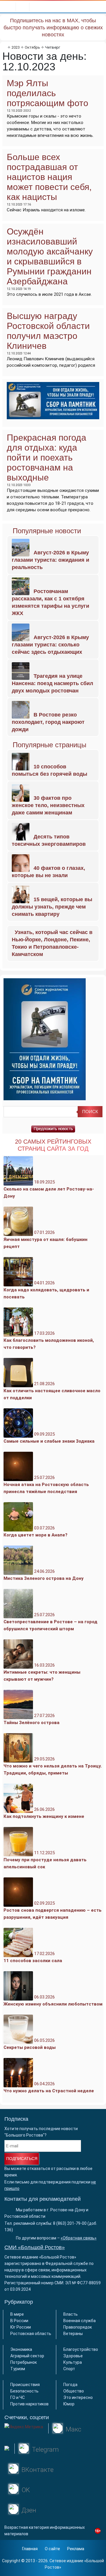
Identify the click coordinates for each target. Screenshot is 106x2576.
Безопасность (24, 2391)
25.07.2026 (46, 1485)
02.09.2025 (53, 1910)
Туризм (18, 2369)
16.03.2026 (42, 1672)
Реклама (76, 2549)
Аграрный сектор (27, 2356)
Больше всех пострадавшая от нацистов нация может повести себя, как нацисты (49, 177)
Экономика (21, 2349)
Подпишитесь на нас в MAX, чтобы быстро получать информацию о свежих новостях (53, 28)
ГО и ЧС (18, 2397)
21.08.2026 (52, 1391)
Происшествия (25, 2385)
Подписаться (22, 2159)
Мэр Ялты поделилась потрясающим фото (48, 93)
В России (19, 2321)
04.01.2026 (46, 1290)
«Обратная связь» (79, 2238)
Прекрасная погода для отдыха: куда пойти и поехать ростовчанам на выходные (47, 457)
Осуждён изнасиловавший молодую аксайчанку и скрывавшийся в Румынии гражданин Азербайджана (50, 256)
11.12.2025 (45, 1860)
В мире (17, 2314)
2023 (16, 47)
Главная (30, 2549)
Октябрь (32, 47)
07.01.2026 (45, 1239)
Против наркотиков (29, 2404)
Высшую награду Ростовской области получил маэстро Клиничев (48, 331)
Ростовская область (31, 2334)
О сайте (52, 2549)
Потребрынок (24, 2362)
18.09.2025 (49, 1189)
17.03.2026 (49, 1340)
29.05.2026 (53, 1766)
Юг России (21, 2327)
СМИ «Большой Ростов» (35, 2247)
